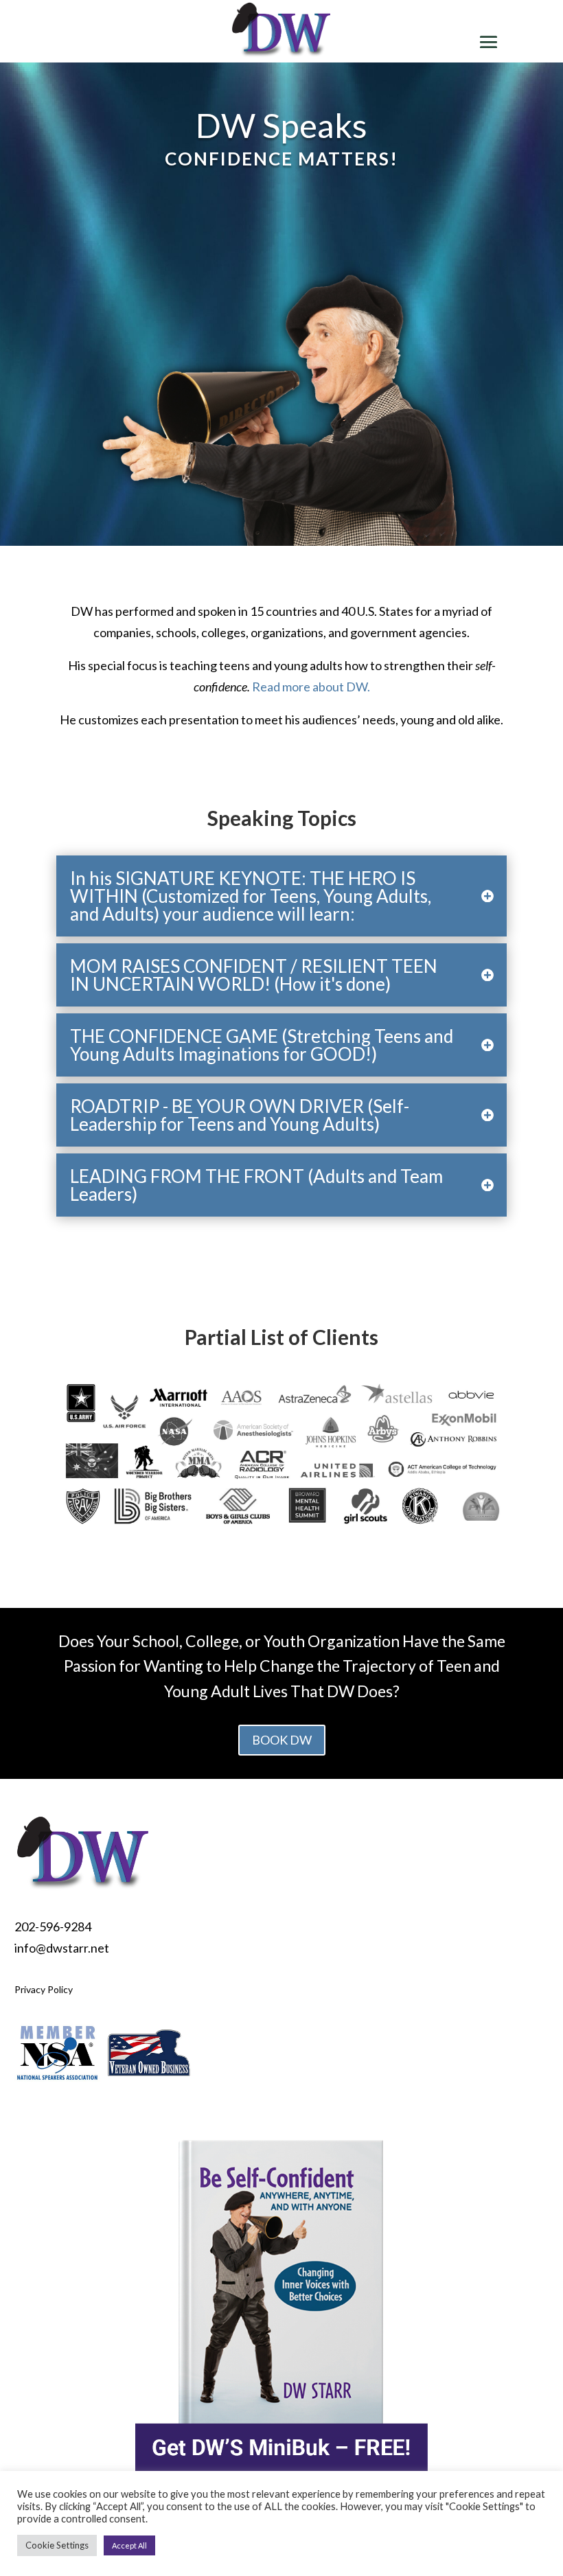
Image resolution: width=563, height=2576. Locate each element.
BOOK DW (282, 1740)
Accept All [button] (129, 2545)
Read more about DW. (311, 687)
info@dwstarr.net (62, 1948)
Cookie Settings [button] (57, 2545)
